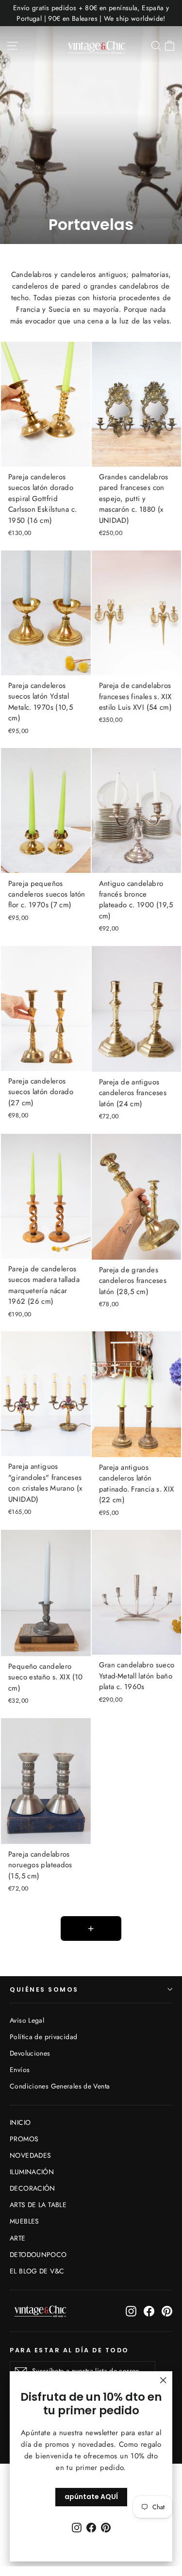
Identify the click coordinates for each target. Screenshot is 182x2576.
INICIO (20, 2122)
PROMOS (24, 2139)
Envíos (20, 2070)
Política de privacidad (43, 2037)
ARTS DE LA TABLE (38, 2205)
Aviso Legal (27, 2020)
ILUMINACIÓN (32, 2172)
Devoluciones (30, 2053)
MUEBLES (25, 2221)
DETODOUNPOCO (38, 2255)
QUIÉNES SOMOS (44, 1989)
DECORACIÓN (33, 2188)
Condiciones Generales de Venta (60, 2086)
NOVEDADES (30, 2155)
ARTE (18, 2238)
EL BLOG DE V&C (37, 2271)
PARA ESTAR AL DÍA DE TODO (69, 2350)
